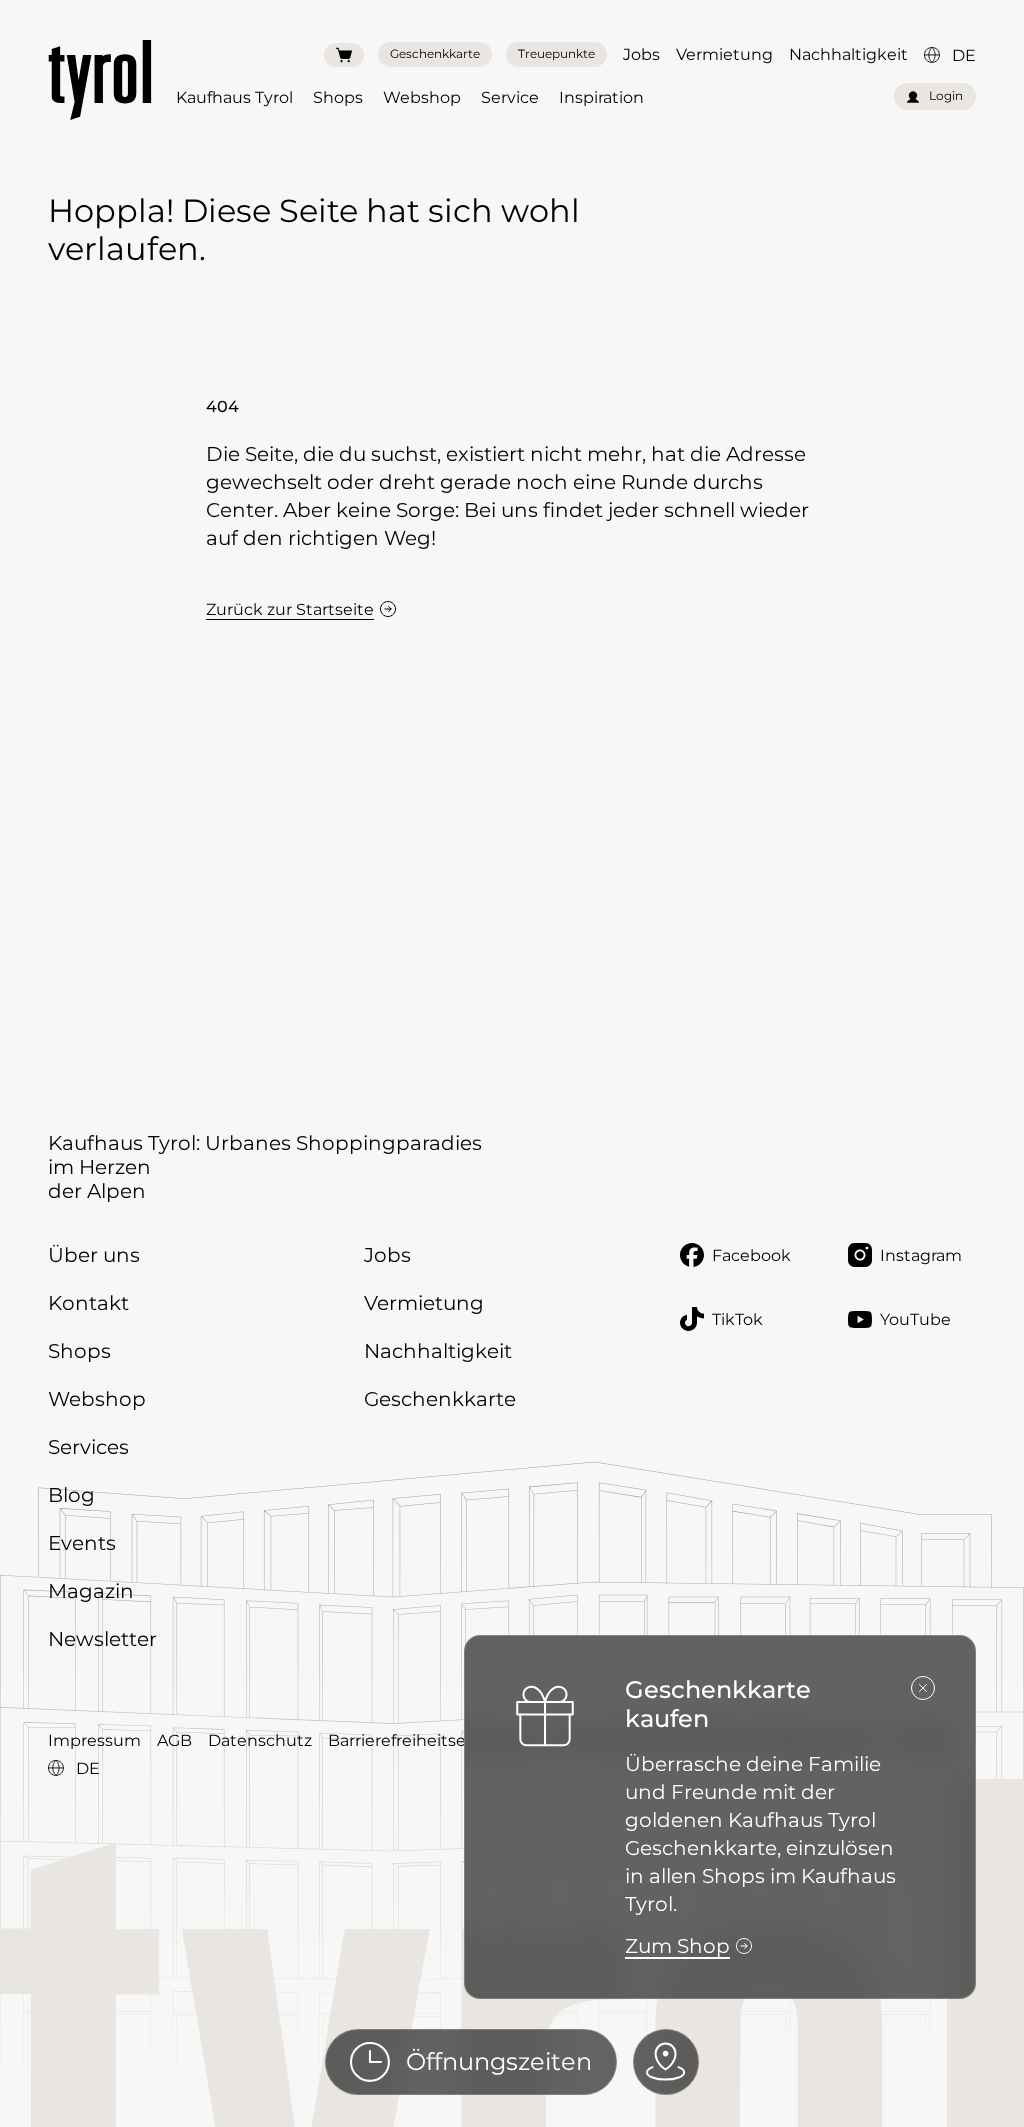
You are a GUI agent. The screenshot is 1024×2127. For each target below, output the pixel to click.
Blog (71, 1495)
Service (510, 97)
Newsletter (102, 1639)
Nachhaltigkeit (848, 54)
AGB (174, 1740)
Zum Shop (677, 1946)
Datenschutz (260, 1740)
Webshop (422, 97)
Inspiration (601, 97)
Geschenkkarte (435, 53)
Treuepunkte (556, 53)
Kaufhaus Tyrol (234, 97)
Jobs (641, 54)
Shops (338, 97)
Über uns (94, 1255)
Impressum (94, 1740)
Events (82, 1543)
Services (88, 1447)
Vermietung (724, 54)
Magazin (91, 1591)
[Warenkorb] (344, 55)
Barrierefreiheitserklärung (431, 1740)
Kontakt (88, 1303)
